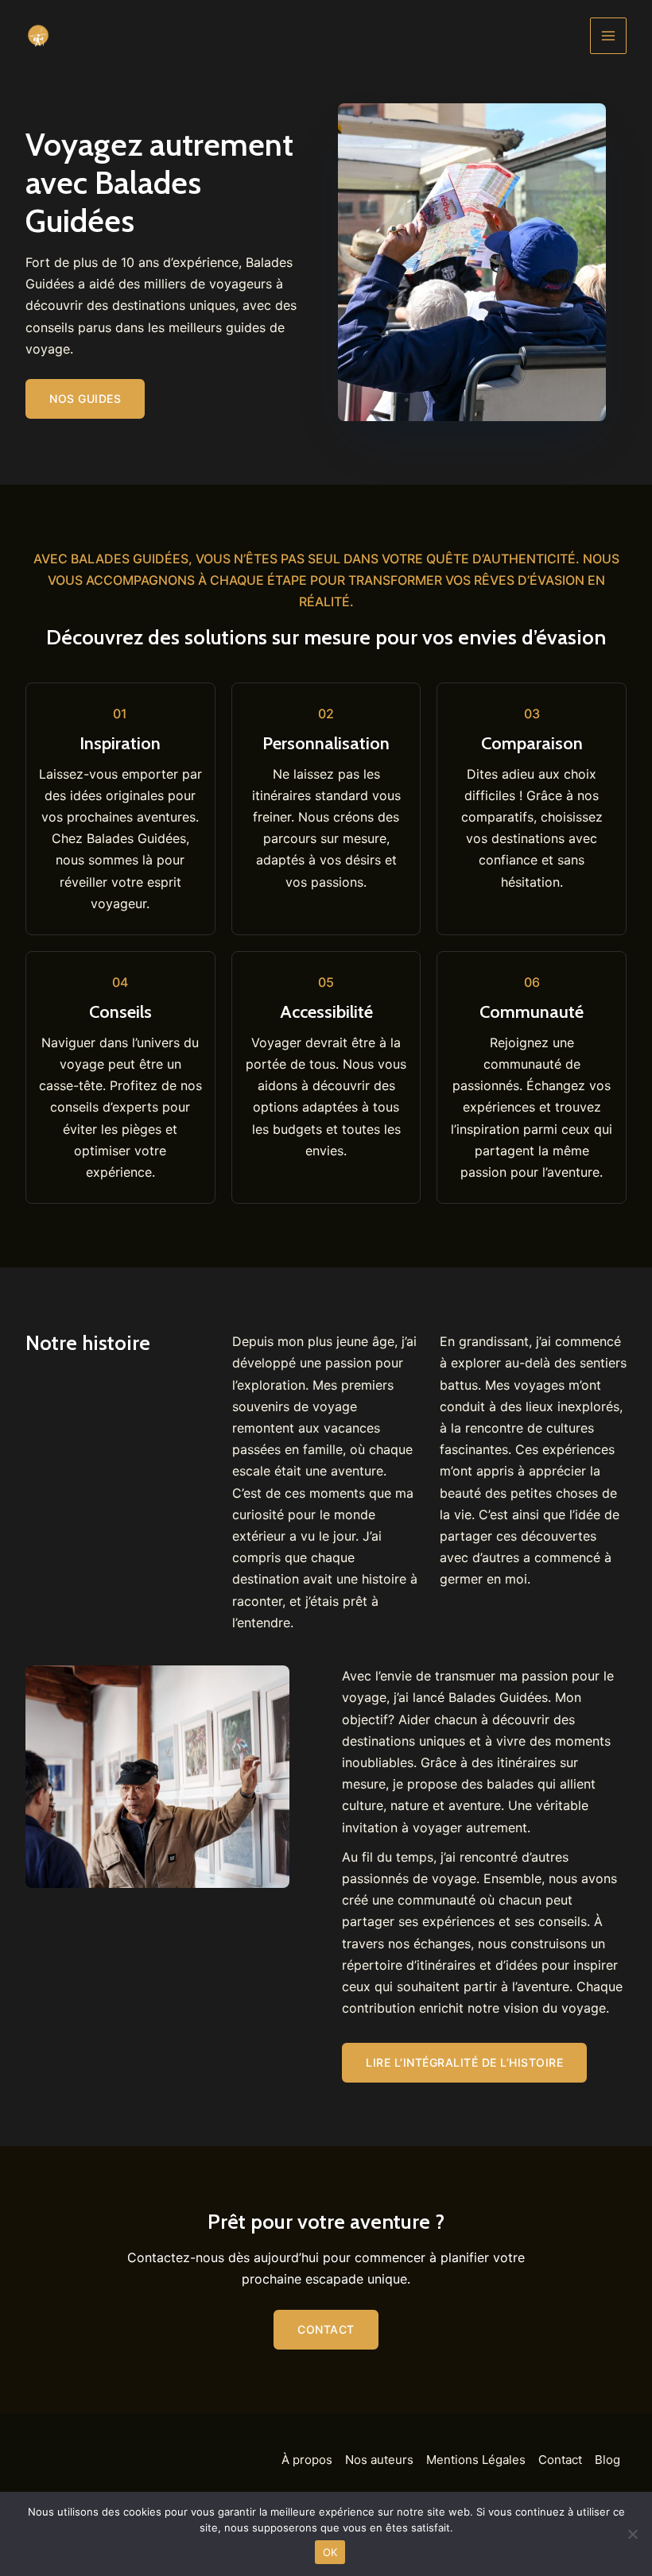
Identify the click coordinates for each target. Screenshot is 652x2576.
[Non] (632, 2534)
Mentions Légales (476, 2460)
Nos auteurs (379, 2460)
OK (330, 2552)
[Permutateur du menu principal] (608, 36)
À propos (307, 2460)
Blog (607, 2460)
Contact (560, 2460)
